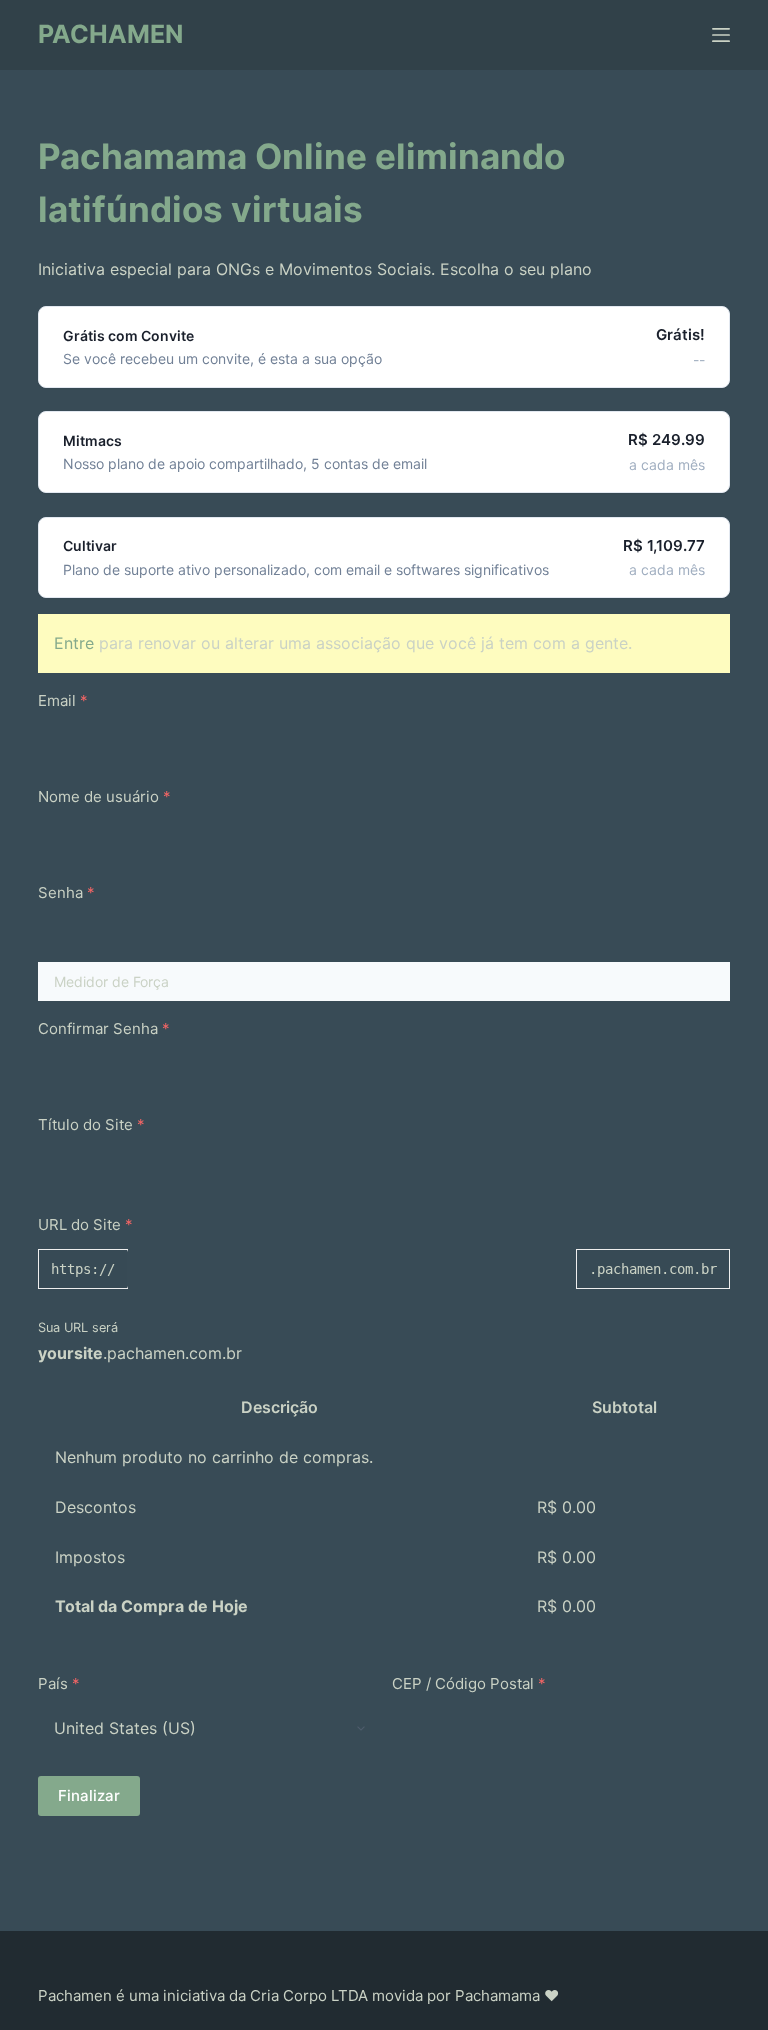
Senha (66, 892)
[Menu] (721, 35)
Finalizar (89, 1795)
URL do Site (85, 1224)
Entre (74, 643)
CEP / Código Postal (469, 1683)
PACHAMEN (110, 34)
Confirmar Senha (104, 1028)
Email (63, 700)
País (59, 1683)
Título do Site (91, 1124)
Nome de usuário (104, 796)
